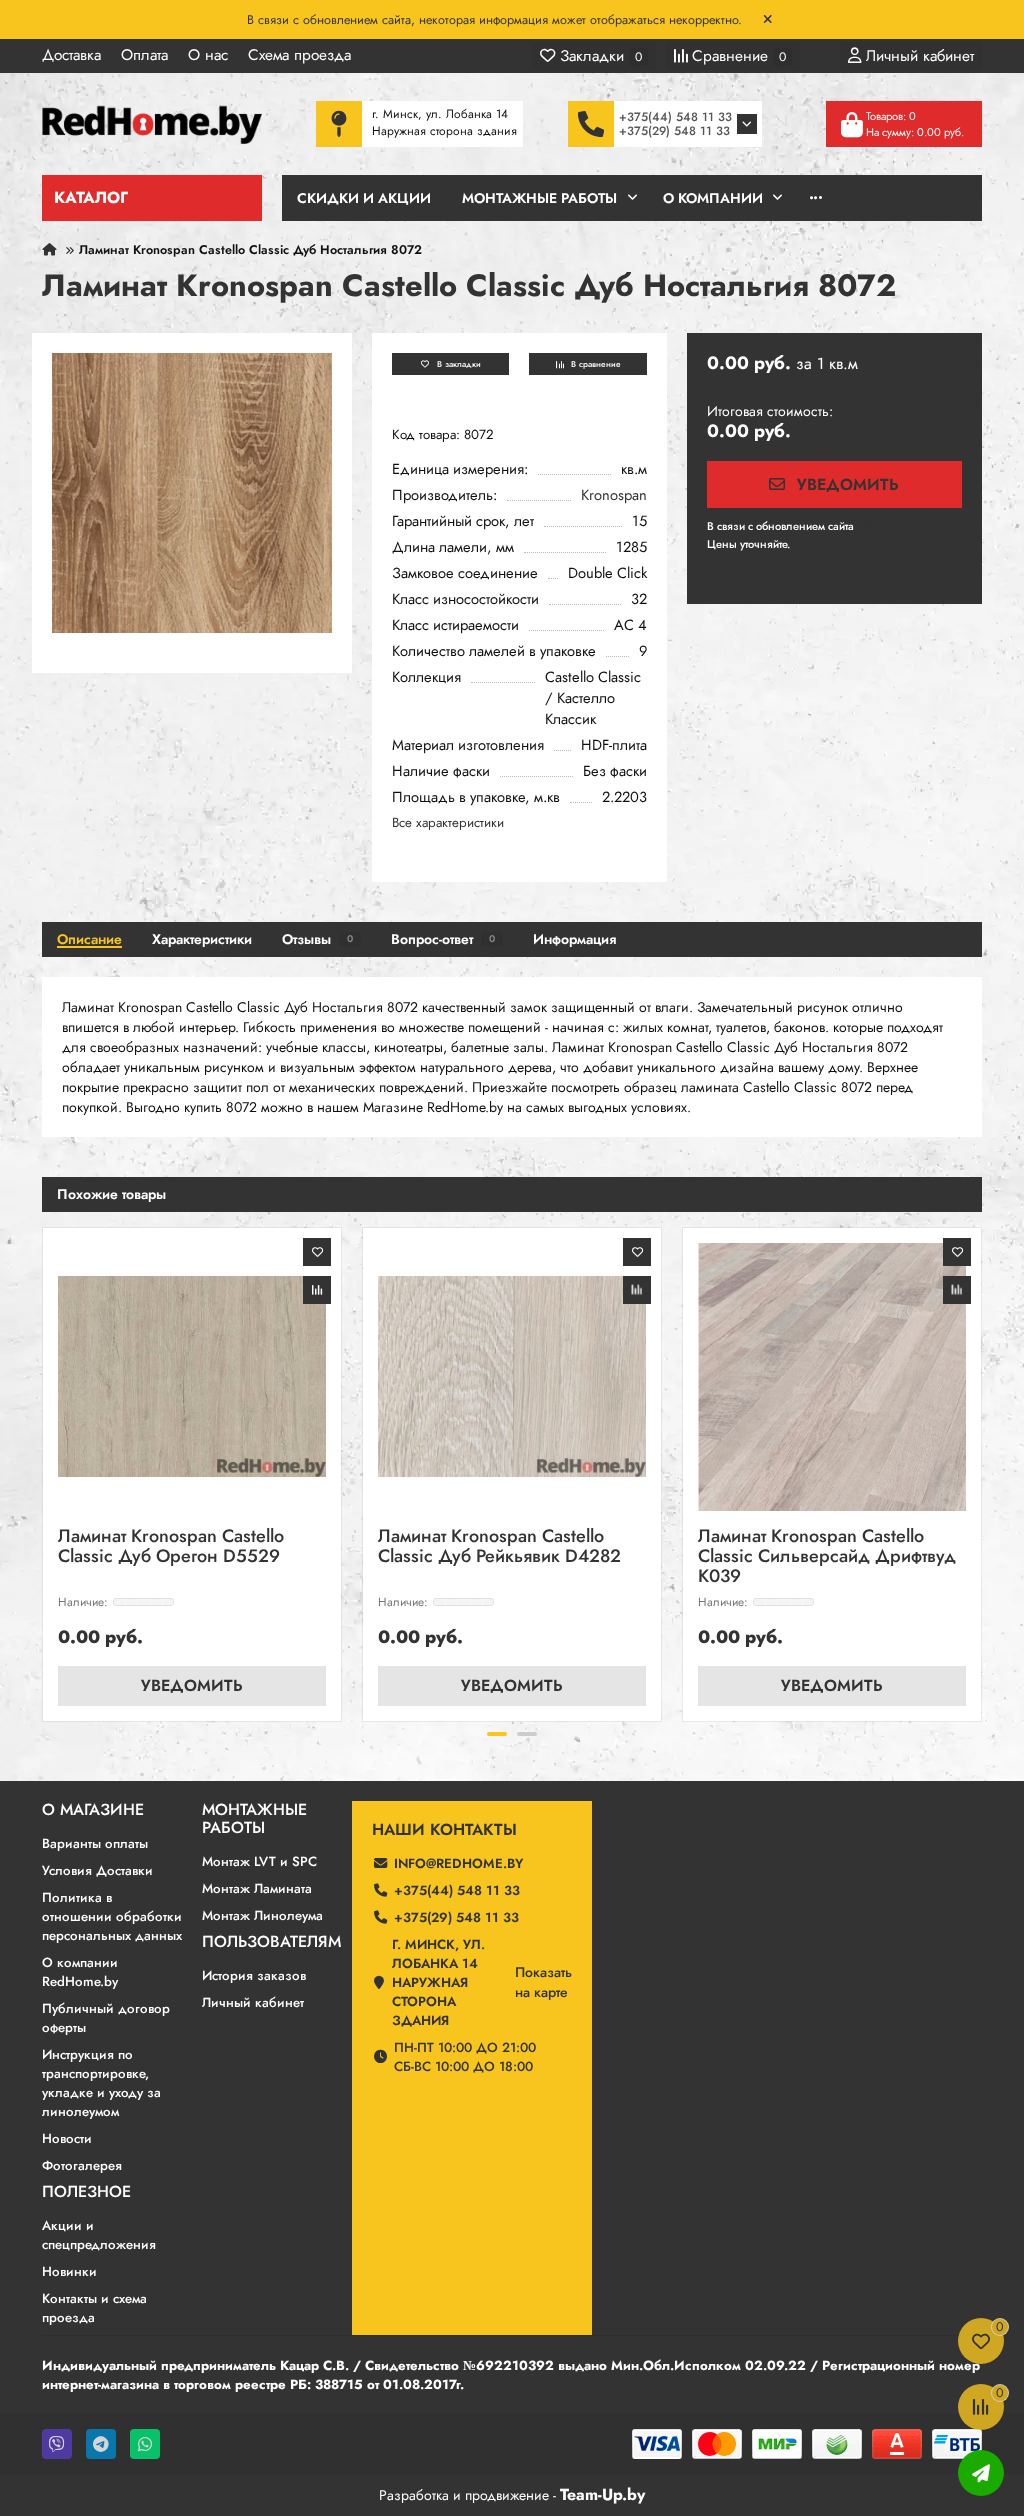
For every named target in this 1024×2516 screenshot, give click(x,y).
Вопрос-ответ (443, 939)
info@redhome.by (458, 1863)
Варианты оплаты (95, 1843)
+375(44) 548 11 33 (675, 117)
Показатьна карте (543, 1982)
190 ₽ (871, 526)
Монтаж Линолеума (262, 1915)
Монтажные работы (254, 1819)
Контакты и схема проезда (94, 2308)
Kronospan (614, 495)
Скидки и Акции (364, 198)
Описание (89, 939)
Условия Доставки (97, 1870)
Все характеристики (448, 822)
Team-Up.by (602, 2494)
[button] (44, 1471)
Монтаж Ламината (257, 1888)
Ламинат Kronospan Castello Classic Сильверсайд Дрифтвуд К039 (827, 1557)
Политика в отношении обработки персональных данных (112, 1916)
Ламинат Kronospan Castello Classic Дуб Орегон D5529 (171, 1547)
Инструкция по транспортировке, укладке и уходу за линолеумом (101, 2083)
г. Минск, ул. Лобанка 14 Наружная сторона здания (438, 1982)
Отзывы (317, 939)
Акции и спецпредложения (99, 2235)
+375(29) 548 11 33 (674, 131)
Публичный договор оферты (106, 2018)
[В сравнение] (317, 1290)
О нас (208, 55)
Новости (67, 2138)
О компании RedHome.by (80, 1972)
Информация (574, 939)
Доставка (71, 55)
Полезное (86, 2192)
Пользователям (271, 1942)
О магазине (93, 1810)
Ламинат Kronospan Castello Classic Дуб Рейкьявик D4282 (499, 1547)
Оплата (144, 55)
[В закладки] (317, 1252)
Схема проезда (299, 55)
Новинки (69, 2271)
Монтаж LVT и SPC (259, 1861)
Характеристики (202, 939)
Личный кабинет (253, 2002)
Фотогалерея (82, 2165)
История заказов (254, 1975)
